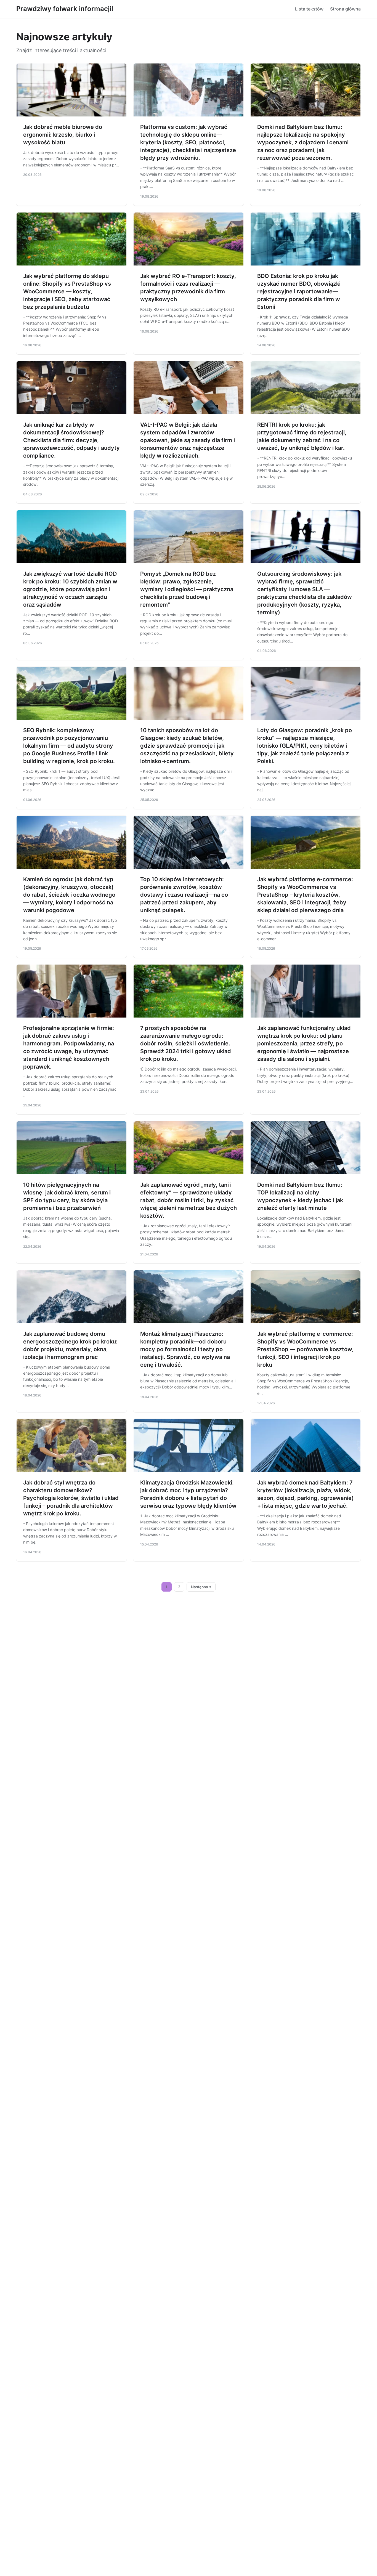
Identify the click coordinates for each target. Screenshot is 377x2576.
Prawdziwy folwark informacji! (65, 9)
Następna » (201, 1587)
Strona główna (345, 9)
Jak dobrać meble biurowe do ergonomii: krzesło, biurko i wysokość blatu (63, 135)
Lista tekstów (309, 9)
